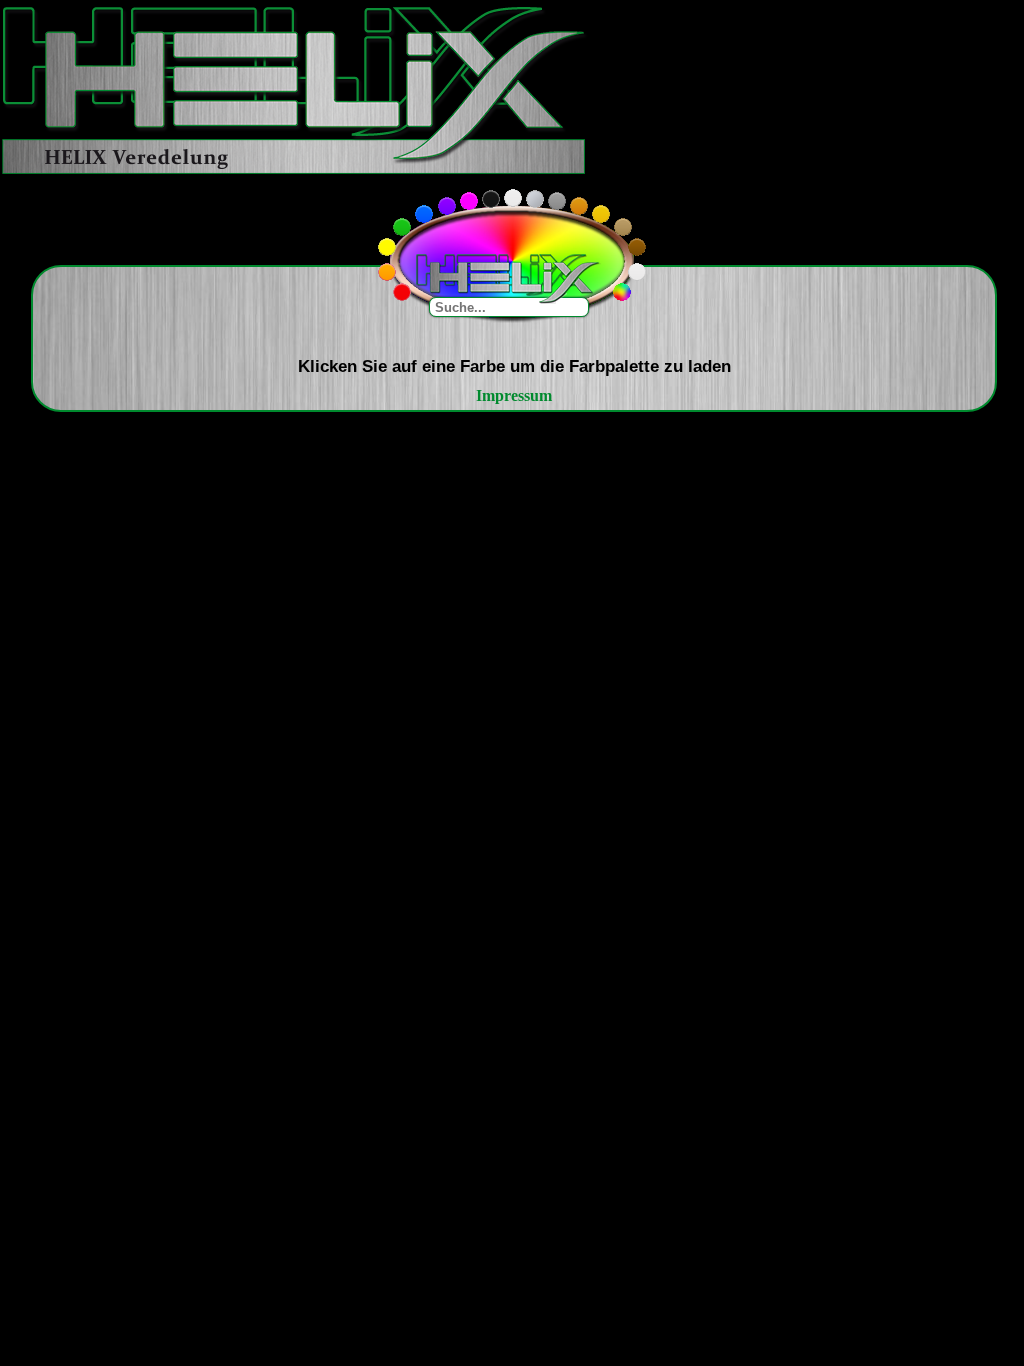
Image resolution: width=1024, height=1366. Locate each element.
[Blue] (424, 214)
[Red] (402, 292)
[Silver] (535, 199)
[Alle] (622, 292)
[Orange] (387, 272)
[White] (513, 198)
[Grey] (557, 201)
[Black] (491, 199)
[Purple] (447, 206)
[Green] (402, 227)
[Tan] (623, 227)
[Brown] (637, 247)
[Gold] (601, 214)
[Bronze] (579, 206)
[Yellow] (387, 247)
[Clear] (637, 272)
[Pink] (469, 201)
